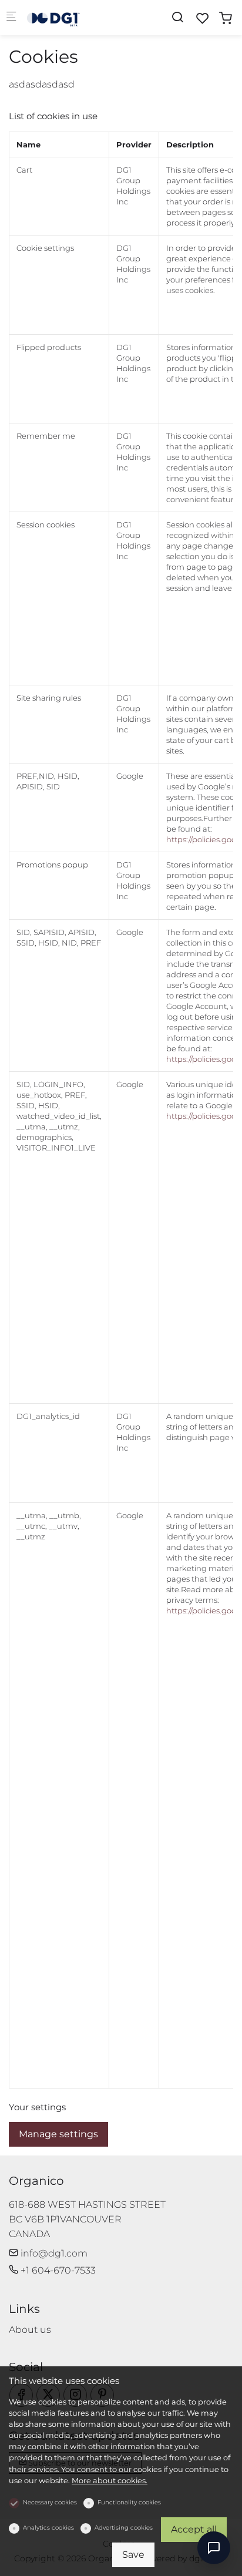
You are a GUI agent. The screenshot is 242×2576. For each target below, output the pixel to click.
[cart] (226, 19)
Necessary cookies (50, 2502)
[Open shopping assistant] (214, 2548)
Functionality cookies (129, 2502)
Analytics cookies (48, 2528)
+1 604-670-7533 (57, 2270)
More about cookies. (110, 2481)
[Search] (177, 17)
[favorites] (203, 19)
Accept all (194, 2529)
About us (30, 2330)
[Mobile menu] (11, 18)
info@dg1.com (53, 2253)
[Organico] (74, 17)
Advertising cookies (124, 2528)
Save (133, 2555)
